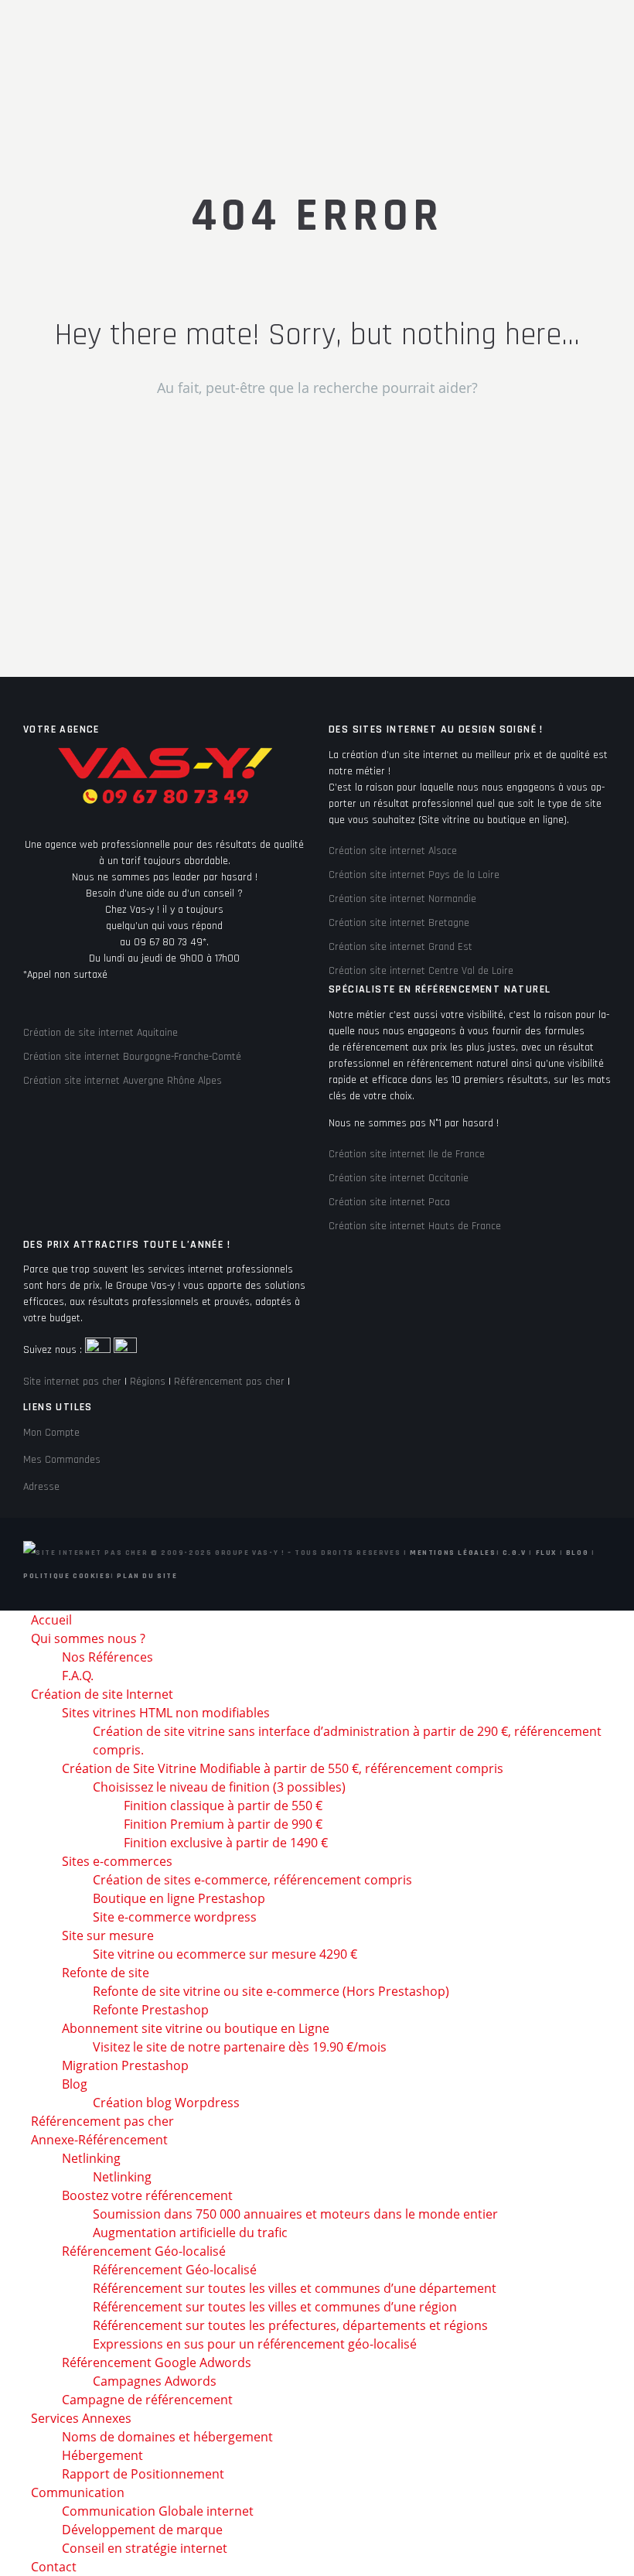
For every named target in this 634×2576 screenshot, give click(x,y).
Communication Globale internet (158, 2511)
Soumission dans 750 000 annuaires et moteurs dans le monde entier (295, 2214)
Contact (54, 2567)
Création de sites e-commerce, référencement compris (252, 1880)
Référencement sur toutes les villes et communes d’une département (295, 2288)
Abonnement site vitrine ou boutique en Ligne (196, 2028)
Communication (78, 2492)
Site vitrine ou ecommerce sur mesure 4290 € (225, 1954)
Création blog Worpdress (166, 2103)
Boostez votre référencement (147, 2195)
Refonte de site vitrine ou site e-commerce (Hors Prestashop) (271, 1991)
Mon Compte (51, 1433)
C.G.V (515, 1553)
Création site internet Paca (389, 1202)
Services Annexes (81, 2418)
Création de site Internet (102, 1694)
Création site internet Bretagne (399, 923)
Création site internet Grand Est (401, 947)
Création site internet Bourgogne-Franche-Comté (132, 1057)
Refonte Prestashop (151, 2010)
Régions (148, 1382)
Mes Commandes (62, 1460)
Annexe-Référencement (99, 2140)
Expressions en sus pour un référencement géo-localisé (255, 2344)
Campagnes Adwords (155, 2381)
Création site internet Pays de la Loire (414, 875)
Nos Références (107, 1657)
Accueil (51, 1620)
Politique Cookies (67, 1576)
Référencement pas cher (229, 1382)
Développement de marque (142, 2530)
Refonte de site (106, 1973)
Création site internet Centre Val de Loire (421, 971)
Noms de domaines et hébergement (167, 2437)
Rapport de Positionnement (143, 2474)
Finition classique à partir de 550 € (223, 1806)
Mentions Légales (453, 1553)
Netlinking (91, 2158)
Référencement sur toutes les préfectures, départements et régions (290, 2325)
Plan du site (147, 1576)
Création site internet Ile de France (407, 1154)
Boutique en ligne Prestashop (179, 1898)
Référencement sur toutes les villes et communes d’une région (275, 2307)
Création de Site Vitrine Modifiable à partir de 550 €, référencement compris (283, 1768)
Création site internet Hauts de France (415, 1226)
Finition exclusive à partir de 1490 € (226, 1843)
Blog (577, 1553)
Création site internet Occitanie (399, 1178)
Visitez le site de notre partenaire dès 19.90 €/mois (240, 2047)
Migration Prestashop (125, 2065)
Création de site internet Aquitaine (101, 1033)
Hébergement (102, 2455)
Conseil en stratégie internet (145, 2548)
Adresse (41, 1487)
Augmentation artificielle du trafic (190, 2233)
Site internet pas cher (72, 1382)
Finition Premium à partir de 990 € (223, 1824)
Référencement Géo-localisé (175, 2270)
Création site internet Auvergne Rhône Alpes (123, 1081)
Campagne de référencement (147, 2400)
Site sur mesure (108, 1935)
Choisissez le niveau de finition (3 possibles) (219, 1787)
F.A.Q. (78, 1676)
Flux (546, 1553)
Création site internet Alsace (393, 851)
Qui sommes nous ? (88, 1638)
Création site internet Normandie (402, 899)
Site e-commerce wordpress (175, 1917)
